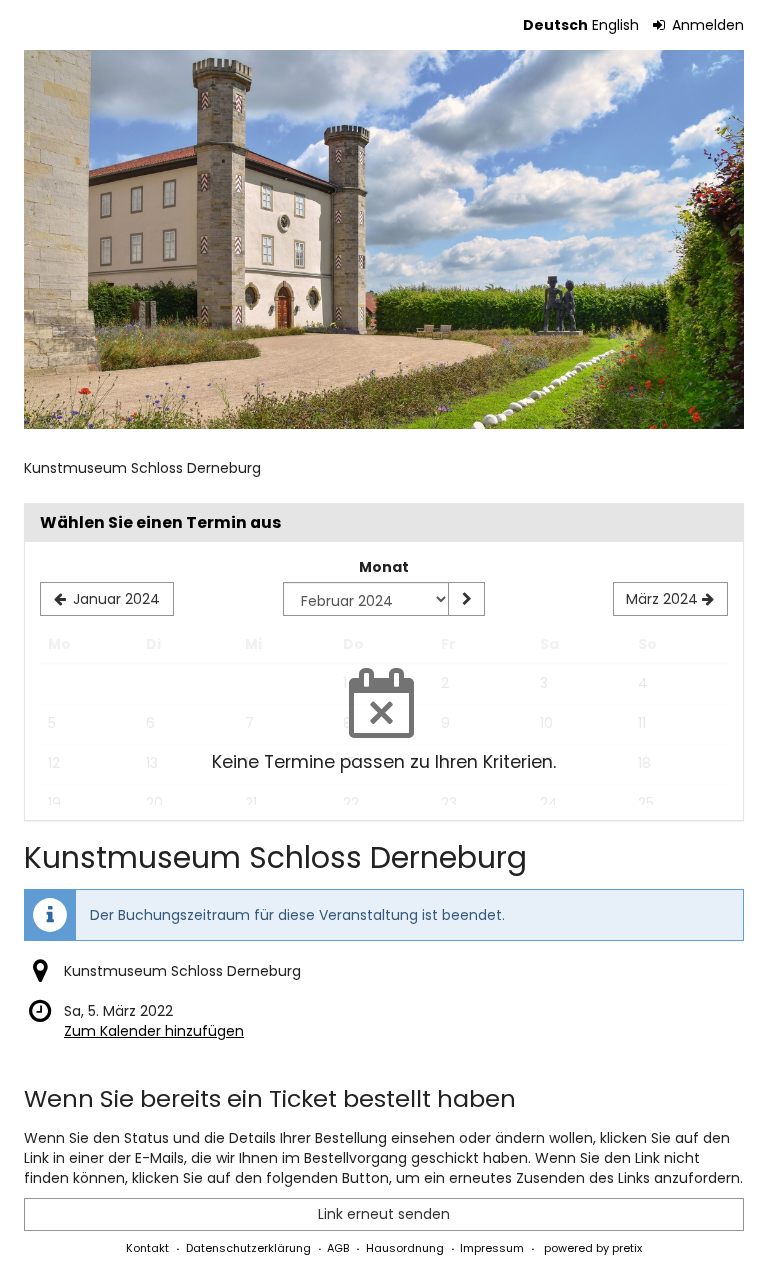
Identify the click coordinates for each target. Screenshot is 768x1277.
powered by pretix (593, 1248)
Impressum (492, 1248)
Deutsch (555, 25)
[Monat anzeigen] (466, 599)
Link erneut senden (384, 1214)
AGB (338, 1248)
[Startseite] (384, 239)
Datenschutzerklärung (248, 1248)
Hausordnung (405, 1248)
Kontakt (147, 1248)
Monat (384, 567)
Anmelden (706, 25)
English (615, 25)
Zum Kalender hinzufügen (154, 1031)
